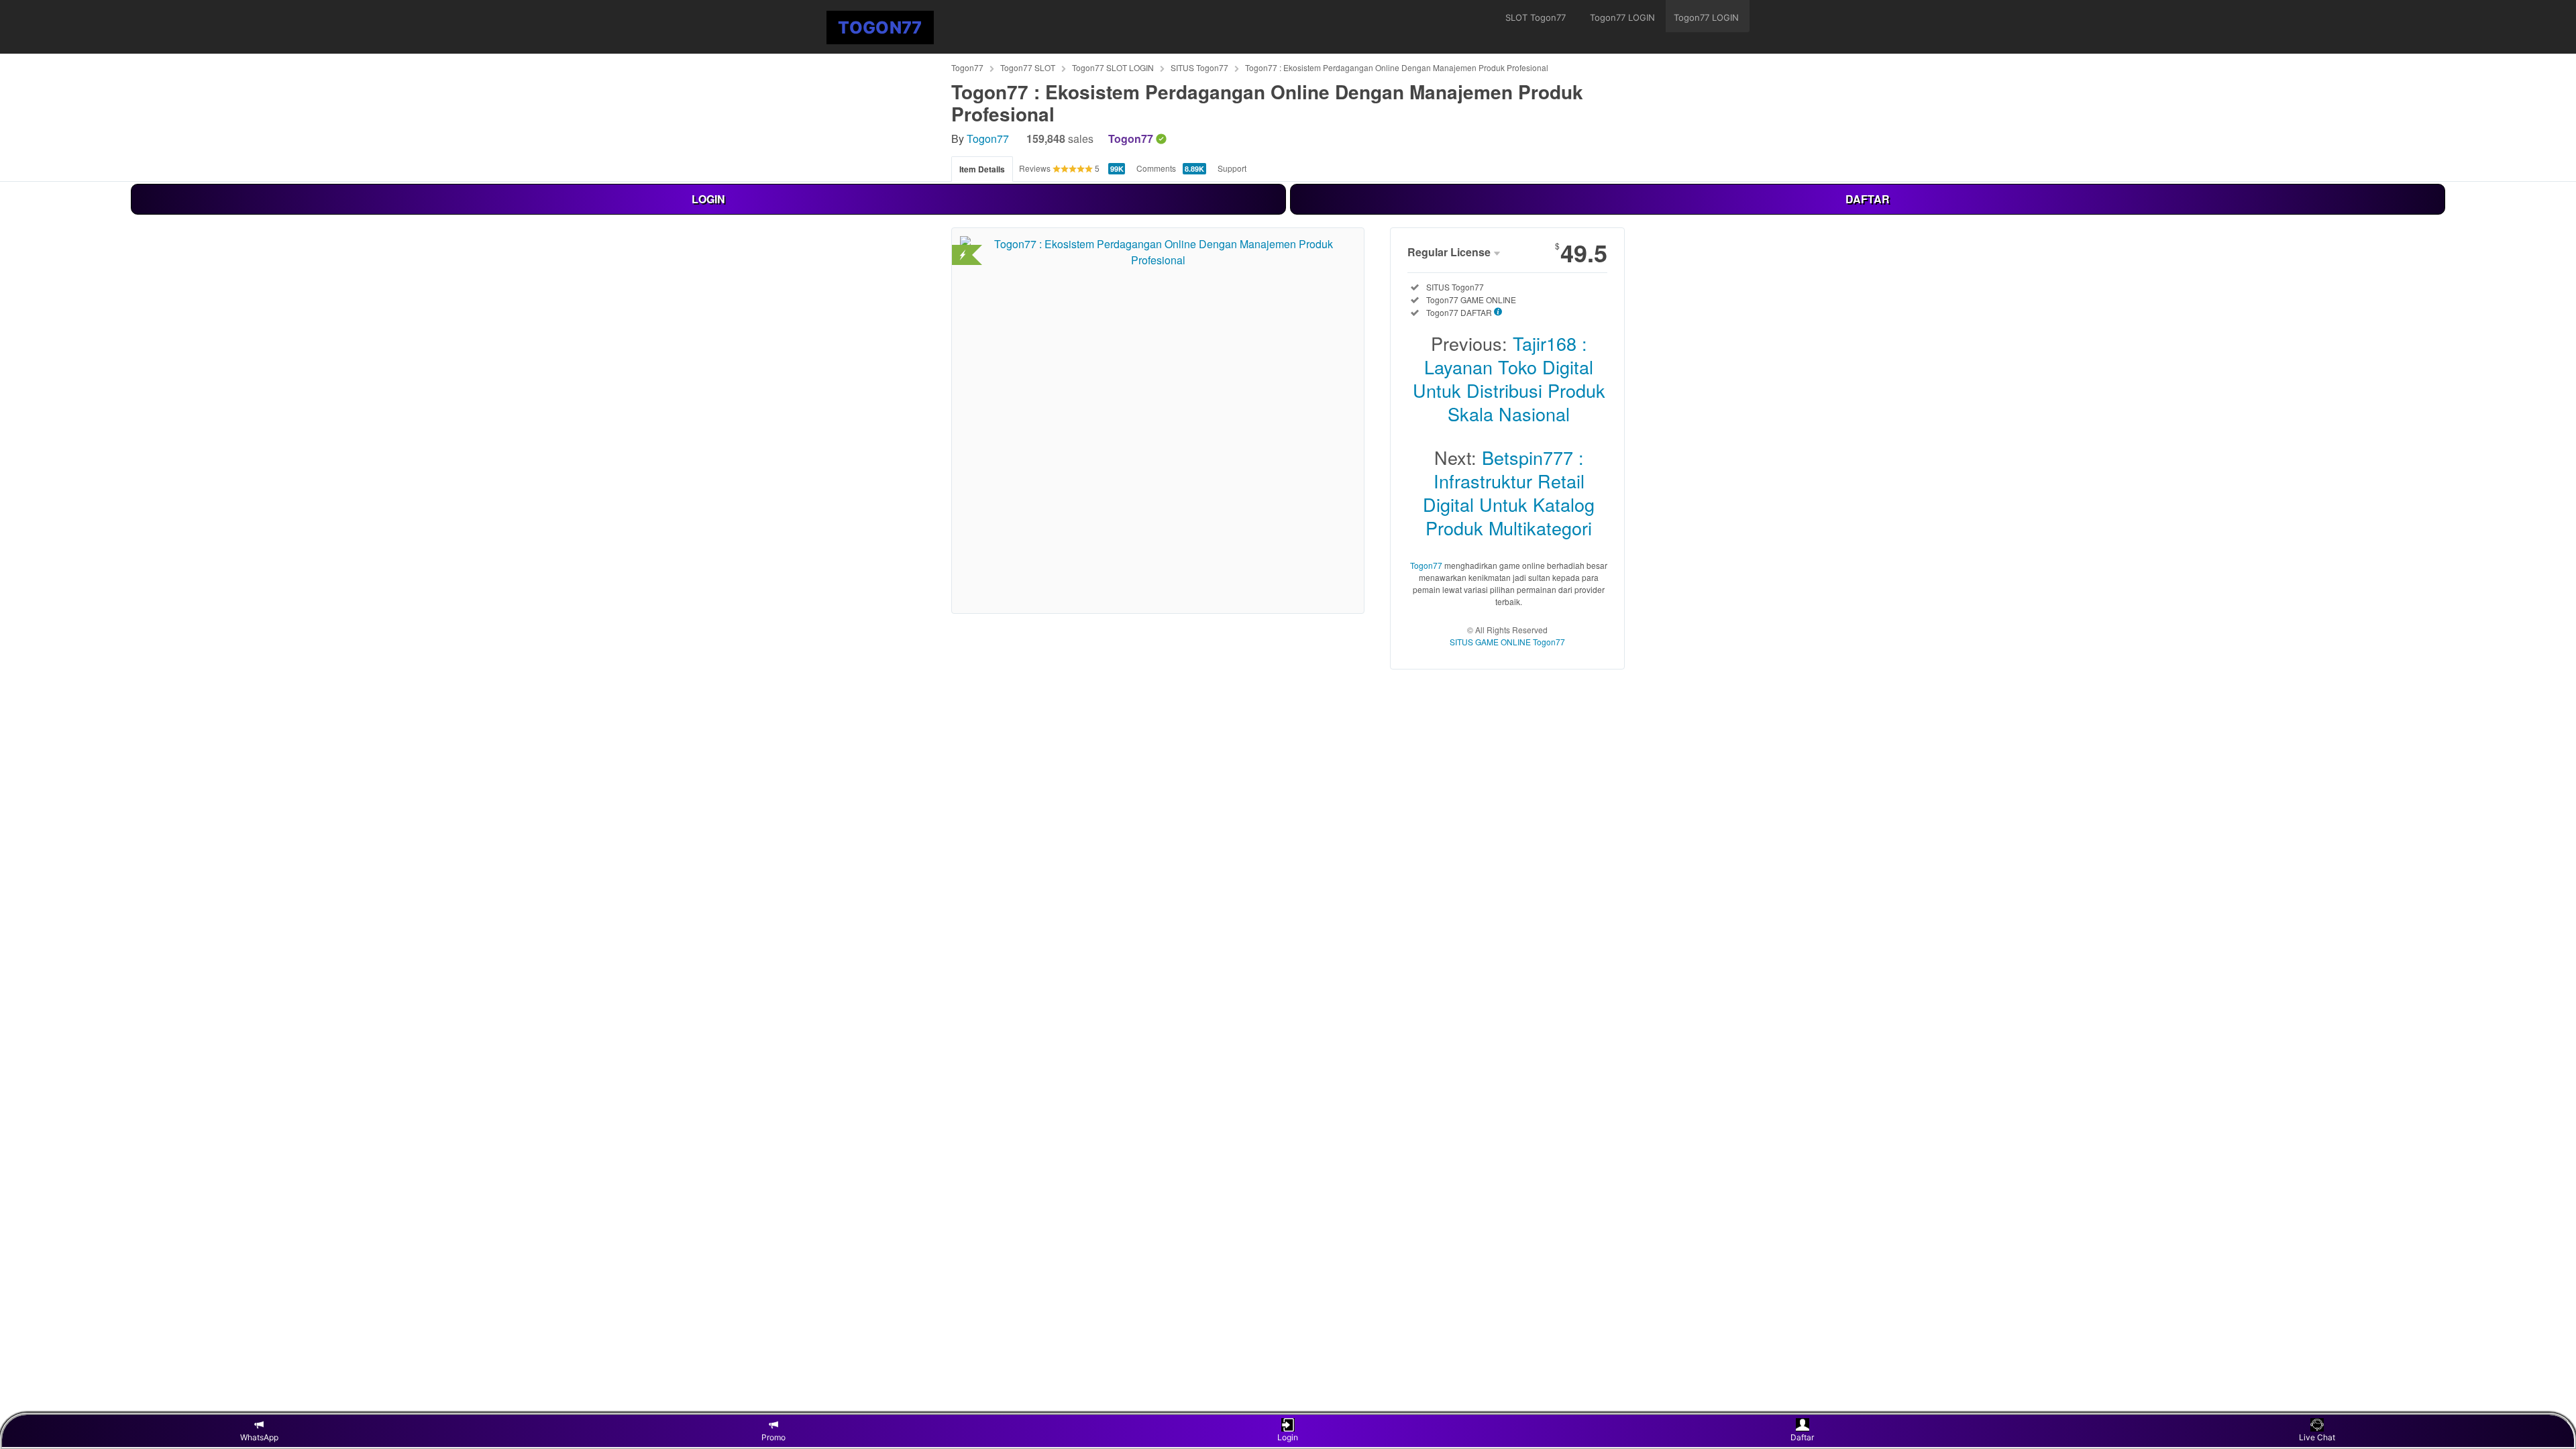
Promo (773, 1437)
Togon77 (967, 67)
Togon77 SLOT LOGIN (1113, 67)
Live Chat (2317, 1437)
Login (1288, 1437)
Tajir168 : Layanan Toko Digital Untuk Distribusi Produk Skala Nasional (1509, 378)
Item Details (982, 169)
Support (1232, 168)
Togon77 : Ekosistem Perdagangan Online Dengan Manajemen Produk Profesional (1397, 67)
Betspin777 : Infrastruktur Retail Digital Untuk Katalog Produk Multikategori (1509, 492)
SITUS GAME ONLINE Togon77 (1507, 642)
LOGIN (708, 199)
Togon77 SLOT (1028, 67)
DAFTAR (1868, 199)
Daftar (1802, 1437)
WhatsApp (259, 1437)
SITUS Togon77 (1199, 67)
